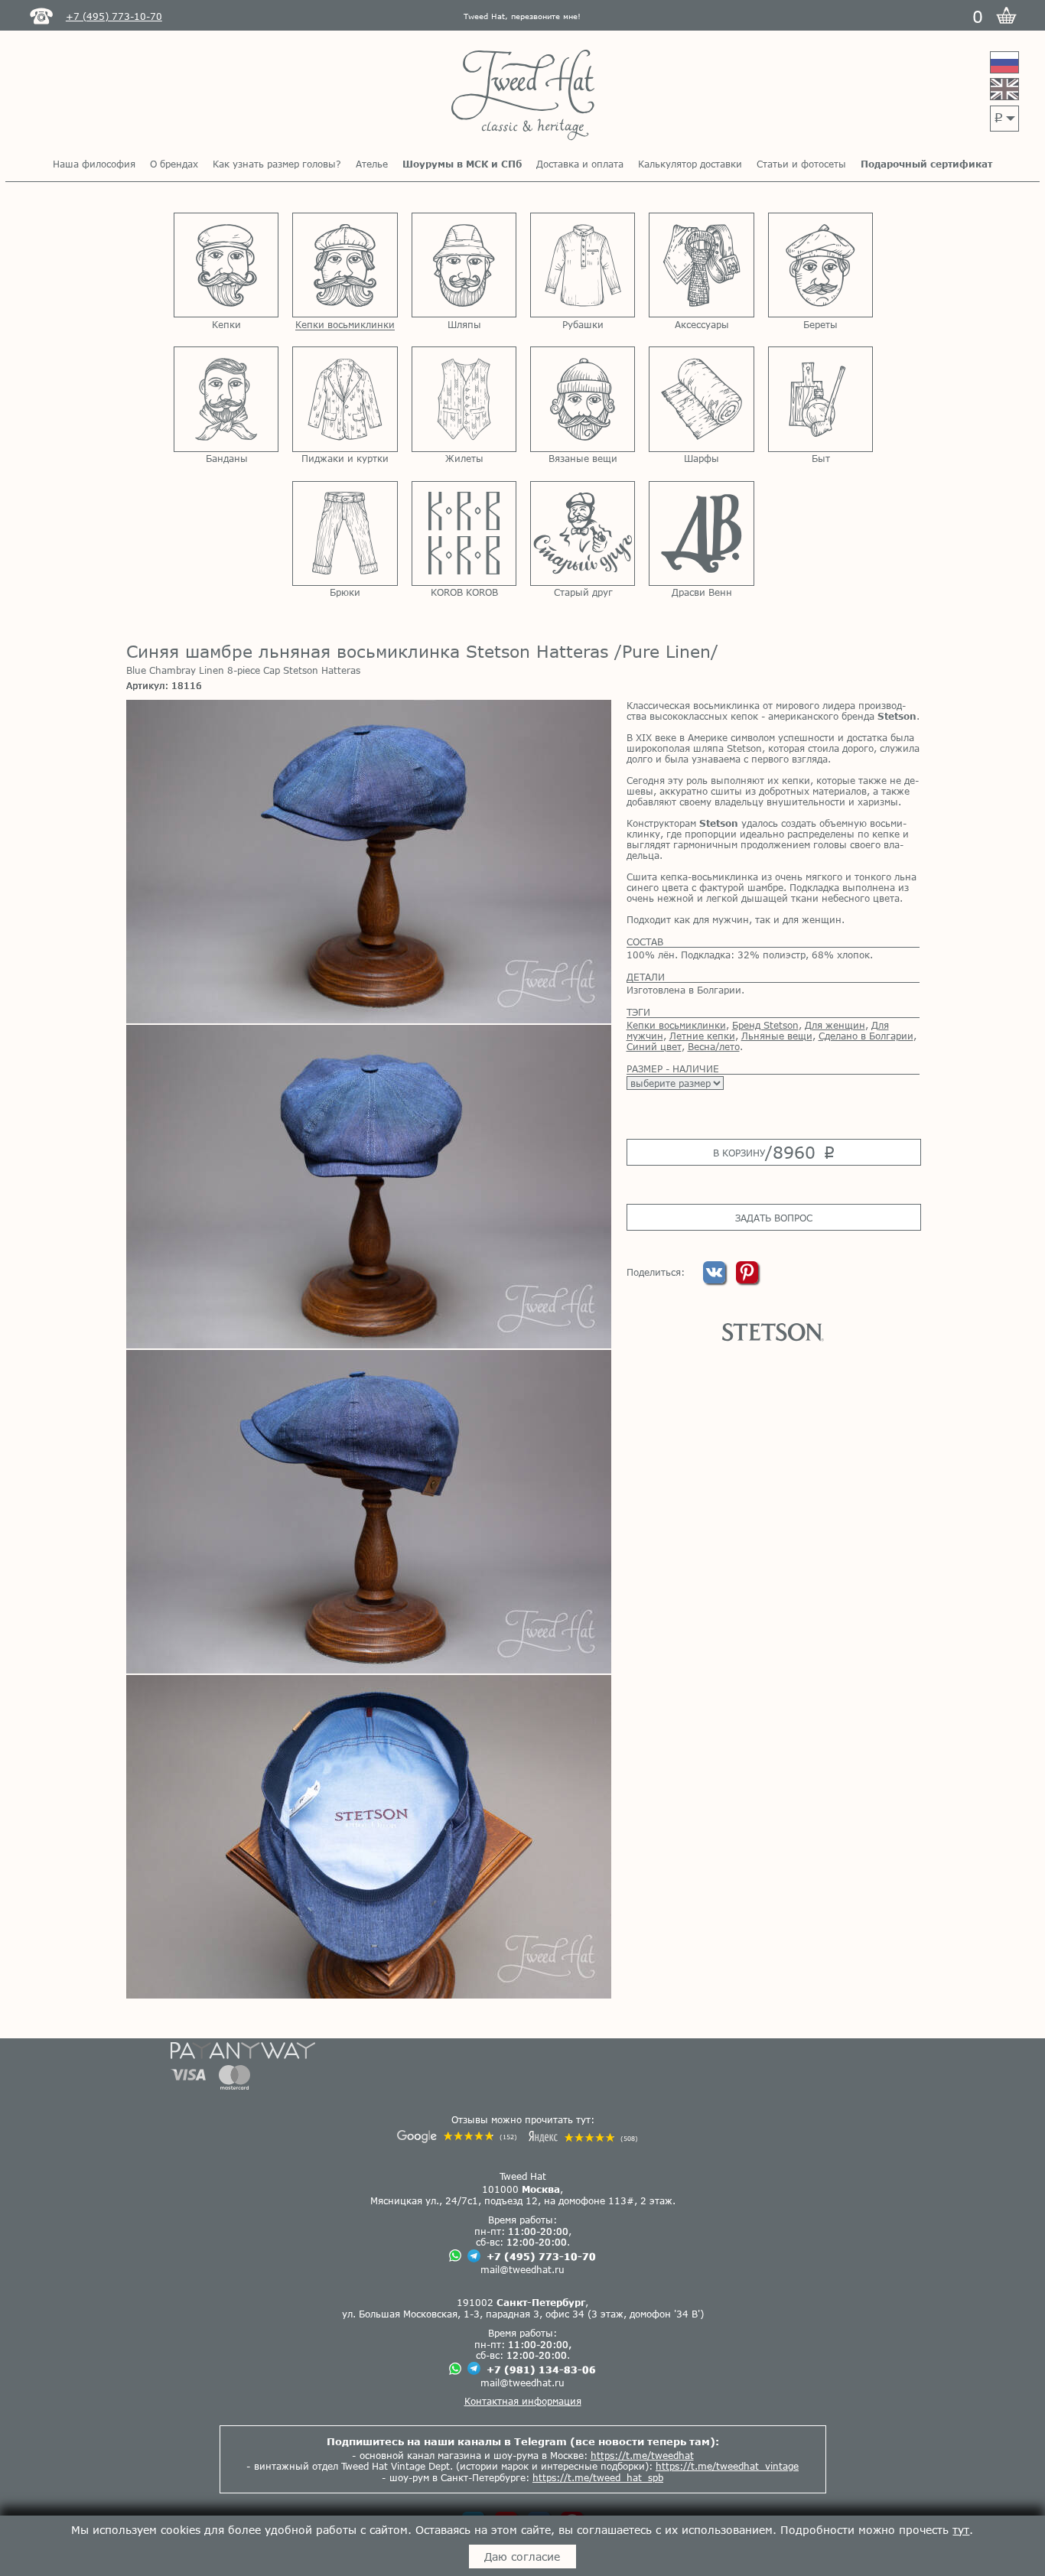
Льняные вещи (777, 1036)
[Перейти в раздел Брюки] (345, 533)
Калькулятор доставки (690, 164)
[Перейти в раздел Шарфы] (701, 399)
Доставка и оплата (580, 164)
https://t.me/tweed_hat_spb (598, 2477)
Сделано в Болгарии (866, 1036)
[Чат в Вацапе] (455, 2257)
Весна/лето (714, 1046)
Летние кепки (702, 1036)
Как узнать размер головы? (277, 164)
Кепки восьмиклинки (676, 1025)
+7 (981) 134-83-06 (541, 2369)
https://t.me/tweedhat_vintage (727, 2466)
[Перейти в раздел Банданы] (226, 399)
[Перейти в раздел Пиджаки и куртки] (345, 399)
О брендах (174, 164)
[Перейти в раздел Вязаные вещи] (583, 399)
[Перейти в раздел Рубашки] (583, 265)
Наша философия (94, 164)
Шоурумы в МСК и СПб (462, 164)
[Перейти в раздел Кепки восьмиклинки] (345, 265)
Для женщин (835, 1025)
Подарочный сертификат (926, 164)
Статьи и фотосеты (801, 164)
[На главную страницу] (523, 96)
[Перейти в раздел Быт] (820, 399)
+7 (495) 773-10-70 (541, 2256)
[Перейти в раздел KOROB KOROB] (464, 533)
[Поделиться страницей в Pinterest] (747, 1280)
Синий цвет (654, 1046)
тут (961, 2530)
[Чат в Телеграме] (474, 2257)
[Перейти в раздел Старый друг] (583, 533)
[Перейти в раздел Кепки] (226, 265)
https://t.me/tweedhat (642, 2455)
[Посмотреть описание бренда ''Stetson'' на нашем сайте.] (773, 1332)
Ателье (372, 164)
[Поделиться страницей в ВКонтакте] (716, 1280)
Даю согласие (522, 2556)
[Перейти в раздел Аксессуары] (701, 265)
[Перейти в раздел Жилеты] (464, 399)
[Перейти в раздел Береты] (820, 265)
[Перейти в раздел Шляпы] (464, 265)
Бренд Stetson (765, 1025)
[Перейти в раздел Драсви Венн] (701, 533)
